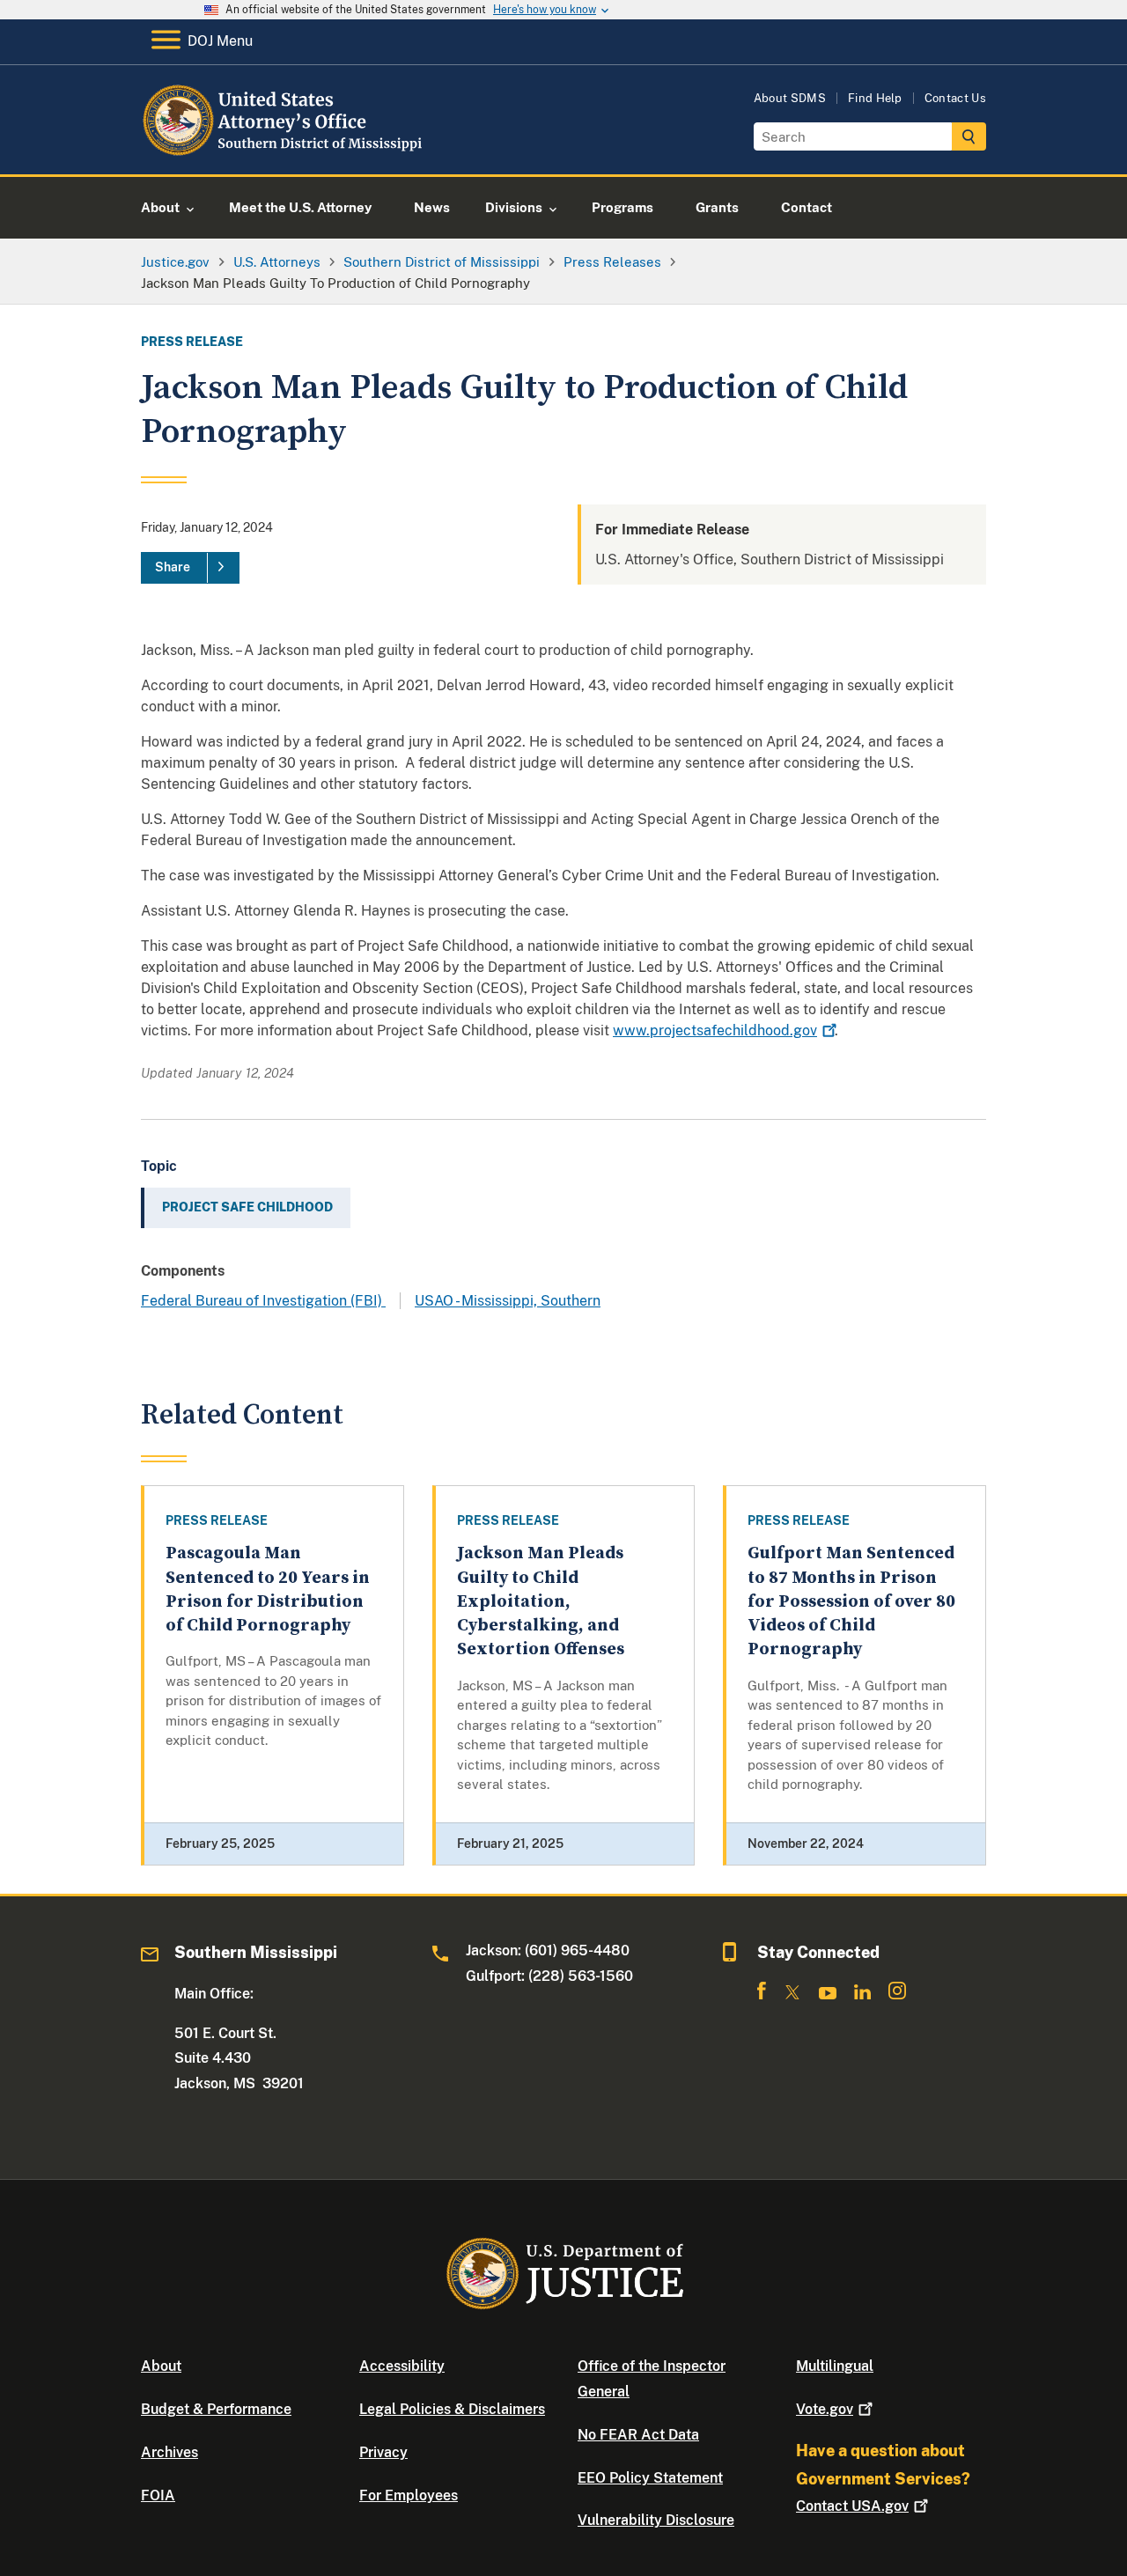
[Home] (284, 154)
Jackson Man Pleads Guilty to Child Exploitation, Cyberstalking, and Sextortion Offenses (541, 1601)
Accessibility (402, 2366)
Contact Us (955, 98)
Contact (852, 2506)
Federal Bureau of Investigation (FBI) (263, 1301)
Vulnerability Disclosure (656, 2520)
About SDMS (790, 98)
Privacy (383, 2452)
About (161, 2366)
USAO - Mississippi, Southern (508, 1301)
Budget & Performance (216, 2409)
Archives (169, 2452)
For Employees (409, 2495)
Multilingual (835, 2366)
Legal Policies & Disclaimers (452, 2409)
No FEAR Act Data (638, 2435)
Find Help (875, 98)
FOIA (158, 2495)
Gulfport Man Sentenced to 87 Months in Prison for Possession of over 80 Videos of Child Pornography (851, 1601)
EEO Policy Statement (650, 2478)
